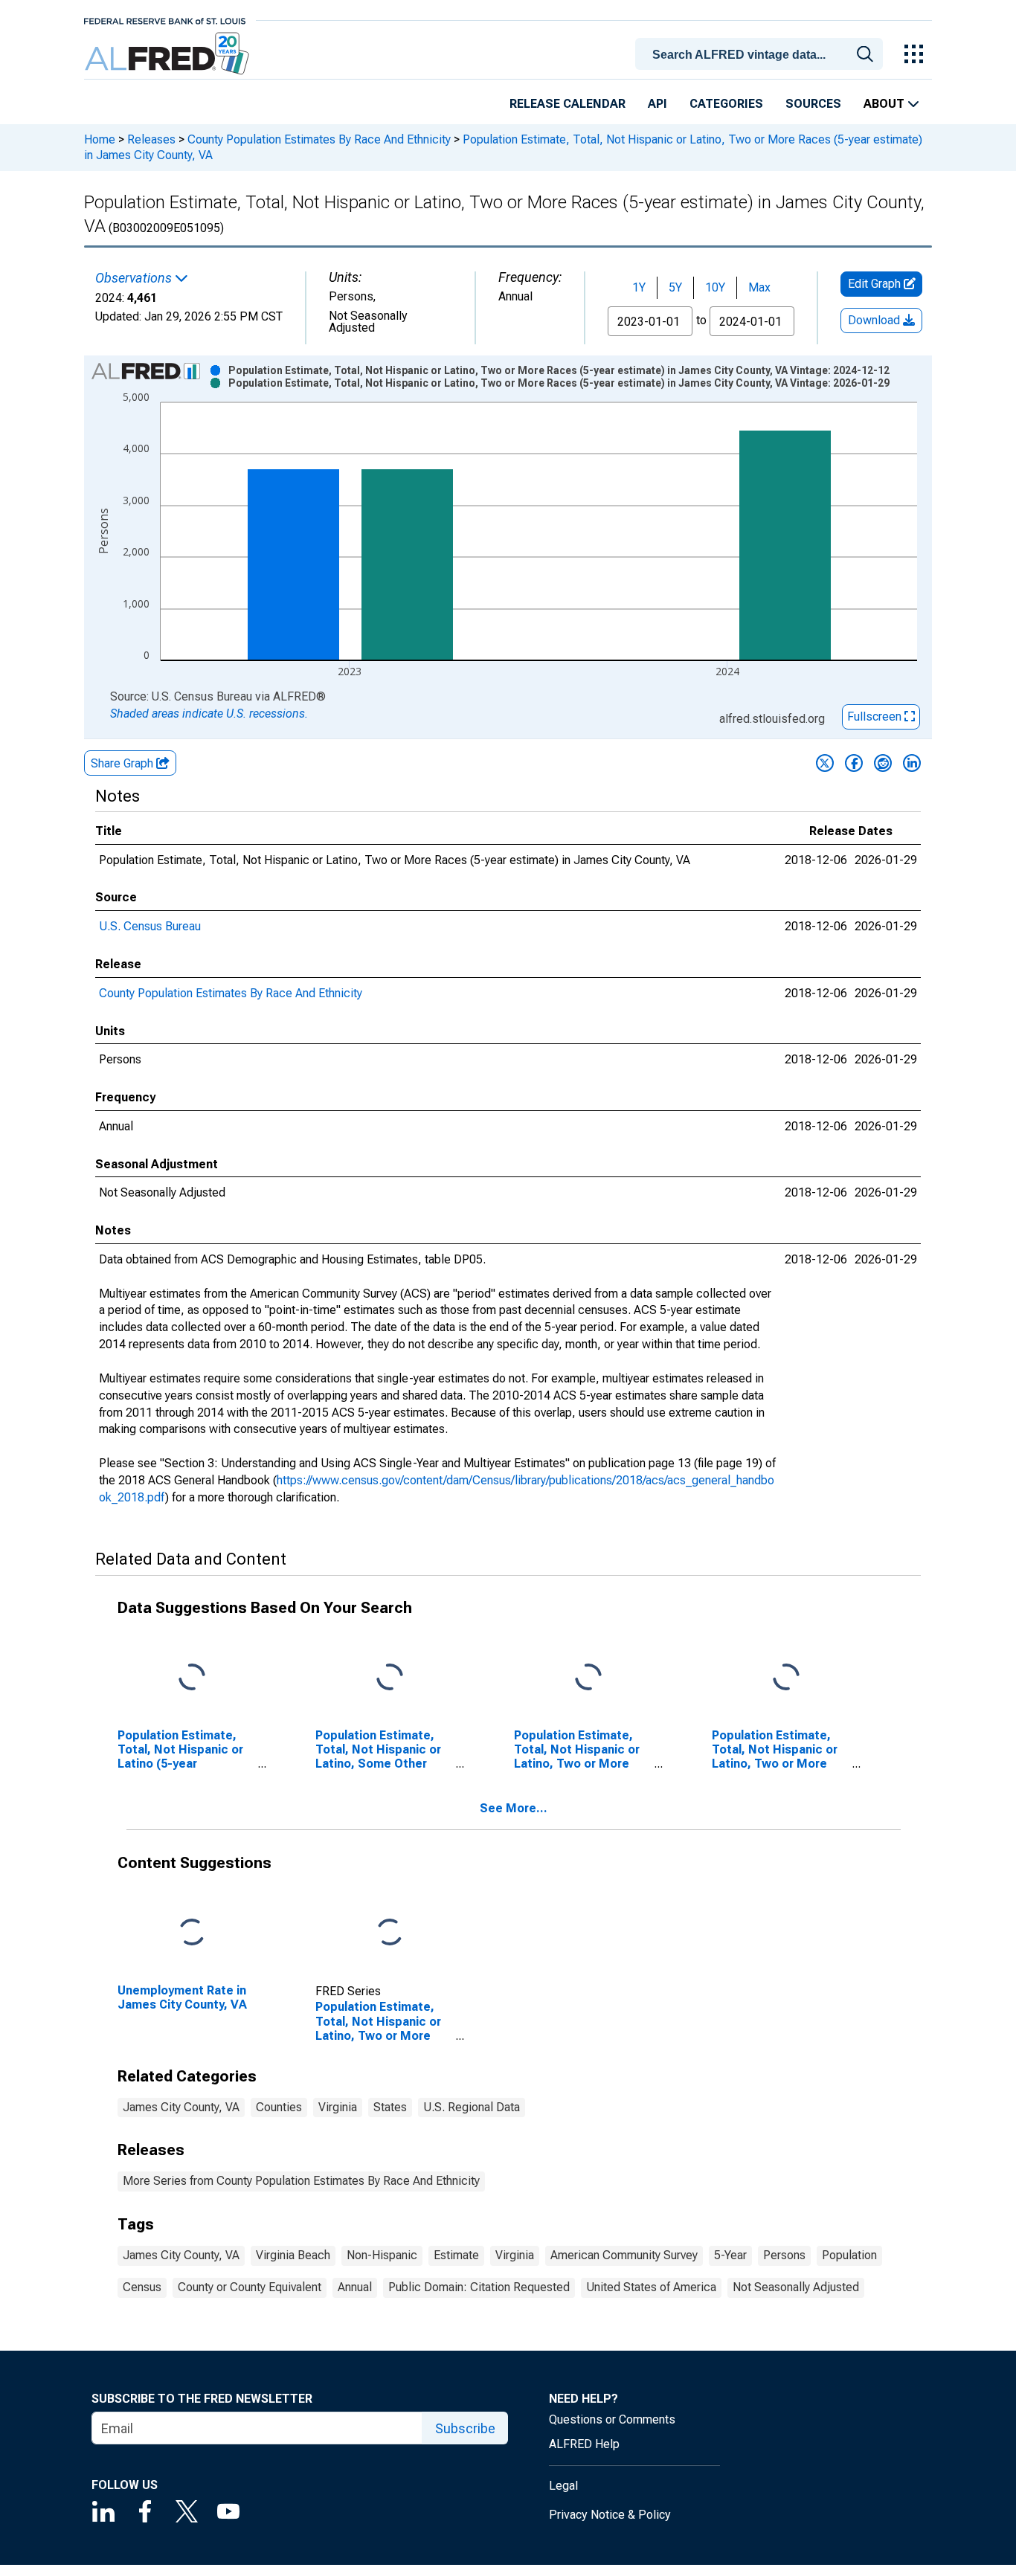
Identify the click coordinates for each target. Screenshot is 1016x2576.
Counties (279, 2107)
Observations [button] (135, 278)
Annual (355, 2287)
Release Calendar (568, 104)
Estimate (456, 2255)
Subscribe (465, 2428)
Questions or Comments (612, 2419)
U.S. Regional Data (472, 2107)
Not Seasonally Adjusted (796, 2287)
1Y (639, 287)
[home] (168, 54)
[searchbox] (762, 55)
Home (100, 139)
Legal (563, 2486)
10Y (715, 287)
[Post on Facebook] (854, 763)
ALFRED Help (584, 2444)
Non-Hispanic (382, 2255)
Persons (784, 2255)
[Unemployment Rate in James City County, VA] (192, 1932)
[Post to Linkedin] (912, 763)
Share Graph (123, 763)
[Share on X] (825, 763)
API (657, 104)
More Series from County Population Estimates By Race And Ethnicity (301, 2181)
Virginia (338, 2107)
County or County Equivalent (250, 2287)
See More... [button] (514, 1808)
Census (142, 2287)
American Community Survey (624, 2255)
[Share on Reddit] (883, 763)
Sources (813, 104)
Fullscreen (876, 717)
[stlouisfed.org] (165, 20)
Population (849, 2255)
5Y (675, 287)
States (390, 2107)
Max (759, 287)
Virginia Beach (293, 2255)
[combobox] (762, 53)
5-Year (730, 2255)
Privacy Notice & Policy (610, 2515)
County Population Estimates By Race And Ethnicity (319, 139)
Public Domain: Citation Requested (479, 2287)
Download (875, 320)
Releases (151, 139)
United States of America (651, 2287)
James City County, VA (181, 2107)
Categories (726, 104)
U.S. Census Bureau (150, 926)
